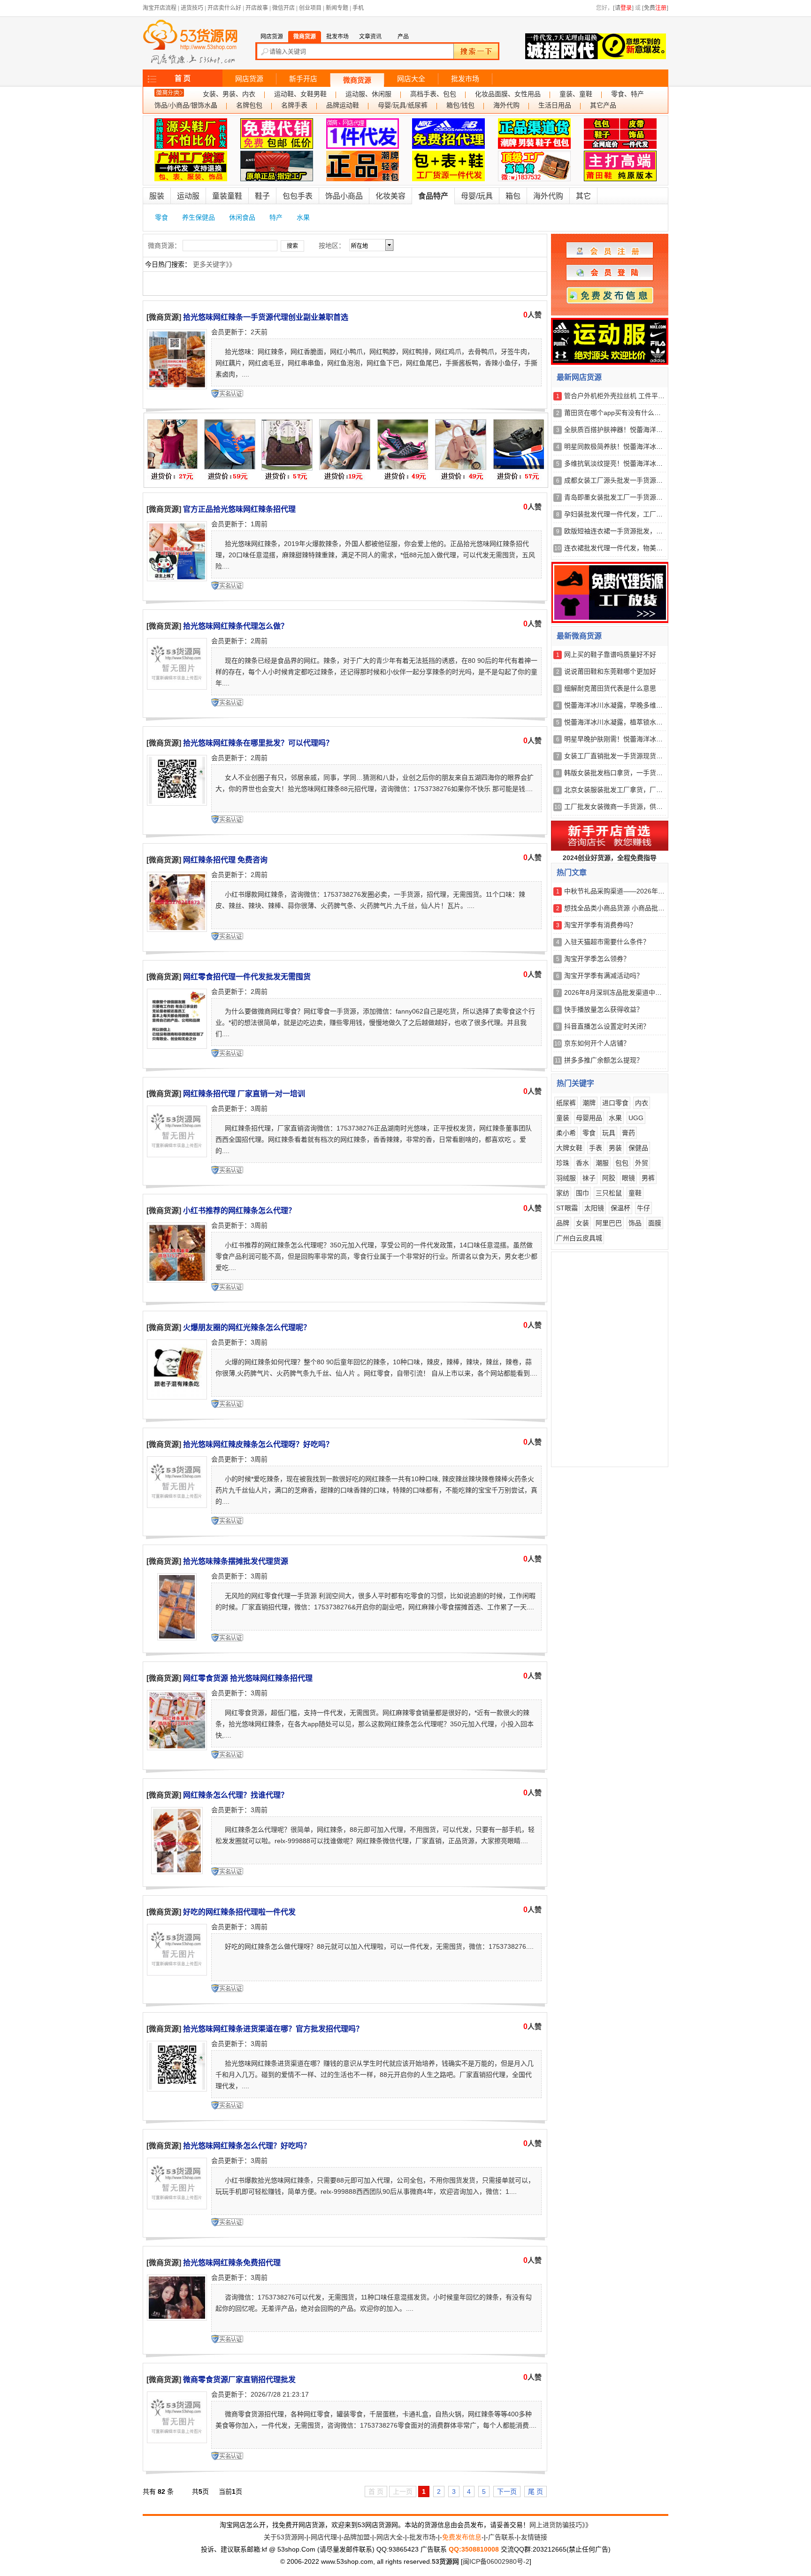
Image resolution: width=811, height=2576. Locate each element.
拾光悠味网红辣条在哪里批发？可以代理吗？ (258, 743)
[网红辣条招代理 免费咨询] (177, 930)
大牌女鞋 (569, 1148)
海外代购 (506, 105)
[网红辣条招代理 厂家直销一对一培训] (177, 1155)
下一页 (507, 2491)
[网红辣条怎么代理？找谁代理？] (177, 1872)
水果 (303, 217)
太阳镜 (594, 1208)
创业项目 (310, 8)
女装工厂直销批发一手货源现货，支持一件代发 (633, 756)
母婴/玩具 (477, 196)
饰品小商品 (344, 196)
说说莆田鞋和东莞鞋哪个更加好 (610, 671)
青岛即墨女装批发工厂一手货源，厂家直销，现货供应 (643, 497)
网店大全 (411, 79)
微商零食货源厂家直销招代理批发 (239, 2380)
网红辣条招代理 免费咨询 (225, 860)
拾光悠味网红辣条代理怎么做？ (236, 626)
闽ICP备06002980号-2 (496, 2561)
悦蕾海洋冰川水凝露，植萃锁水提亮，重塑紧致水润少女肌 (650, 722)
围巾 (582, 1193)
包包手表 (298, 196)
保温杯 (620, 1208)
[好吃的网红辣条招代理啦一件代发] (177, 1974)
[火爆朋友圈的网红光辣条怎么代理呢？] (177, 1398)
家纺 (563, 1193)
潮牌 (589, 1103)
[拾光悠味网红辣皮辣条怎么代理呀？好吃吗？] (177, 1506)
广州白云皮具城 (579, 1238)
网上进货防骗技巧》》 (561, 2525)
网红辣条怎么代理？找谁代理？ (236, 1795)
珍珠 (563, 1163)
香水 (582, 1163)
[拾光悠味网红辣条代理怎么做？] (177, 688)
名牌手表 (294, 105)
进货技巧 (192, 8)
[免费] (655, 8)
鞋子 (262, 196)
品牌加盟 (357, 2537)
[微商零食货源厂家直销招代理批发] (177, 2441)
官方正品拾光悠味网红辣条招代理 (239, 509)
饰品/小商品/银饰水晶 (186, 105)
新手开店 (303, 79)
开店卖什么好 (224, 8)
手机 (358, 8)
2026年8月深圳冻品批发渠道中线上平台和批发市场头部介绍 (652, 992)
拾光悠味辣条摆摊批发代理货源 (236, 1561)
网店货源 (249, 79)
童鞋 (635, 1193)
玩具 (609, 1133)
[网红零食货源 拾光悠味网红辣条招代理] (177, 1748)
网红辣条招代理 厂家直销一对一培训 (244, 1094)
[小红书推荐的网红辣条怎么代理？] (177, 1281)
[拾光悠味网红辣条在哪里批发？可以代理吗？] (177, 804)
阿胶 (609, 1178)
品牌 (563, 1223)
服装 (157, 196)
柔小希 (566, 1133)
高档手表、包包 (433, 94)
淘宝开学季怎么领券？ (597, 959)
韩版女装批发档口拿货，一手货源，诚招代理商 (633, 773)
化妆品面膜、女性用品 (508, 94)
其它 (583, 196)
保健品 (638, 1148)
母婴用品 (589, 1118)
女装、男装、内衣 (229, 94)
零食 (161, 217)
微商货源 (357, 80)
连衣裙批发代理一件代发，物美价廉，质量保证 (633, 548)
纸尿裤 (566, 1103)
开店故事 (257, 8)
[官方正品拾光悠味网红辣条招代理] (177, 579)
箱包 (513, 196)
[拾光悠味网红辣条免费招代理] (177, 2319)
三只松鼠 (609, 1193)
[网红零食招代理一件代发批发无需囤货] (177, 1047)
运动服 (188, 196)
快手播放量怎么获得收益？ (604, 1009)
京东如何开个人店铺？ (597, 1043)
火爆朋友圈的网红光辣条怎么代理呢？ (247, 1327)
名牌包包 (249, 105)
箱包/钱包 (460, 105)
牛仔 (643, 1208)
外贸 (642, 1163)
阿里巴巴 (609, 1223)
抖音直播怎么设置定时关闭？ (607, 1026)
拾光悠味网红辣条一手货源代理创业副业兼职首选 (266, 317)
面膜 (655, 1223)
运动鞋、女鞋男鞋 (300, 94)
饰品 (635, 1223)
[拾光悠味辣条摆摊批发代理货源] (177, 1638)
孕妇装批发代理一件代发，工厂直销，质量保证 (633, 514)
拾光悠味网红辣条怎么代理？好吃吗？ (247, 2146)
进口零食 (615, 1103)
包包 (622, 1163)
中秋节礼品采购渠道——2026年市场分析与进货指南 (641, 891)
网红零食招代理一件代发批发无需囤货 (247, 977)
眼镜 (628, 1178)
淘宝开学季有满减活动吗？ (604, 976)
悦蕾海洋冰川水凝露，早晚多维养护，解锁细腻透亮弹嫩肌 (650, 705)
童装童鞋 (227, 196)
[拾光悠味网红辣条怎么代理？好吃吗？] (177, 2207)
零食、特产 (627, 94)
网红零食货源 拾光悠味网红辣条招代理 (248, 1678)
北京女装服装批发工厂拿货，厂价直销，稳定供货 (636, 790)
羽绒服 (566, 1178)
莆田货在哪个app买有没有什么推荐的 (619, 413)
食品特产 (433, 196)
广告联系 (501, 2537)
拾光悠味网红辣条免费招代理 (232, 2263)
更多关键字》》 (214, 264)
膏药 (628, 1133)
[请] (623, 8)
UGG (636, 1118)
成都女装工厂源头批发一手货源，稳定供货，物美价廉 (643, 480)
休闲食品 (242, 217)
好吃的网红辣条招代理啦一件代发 (239, 1912)
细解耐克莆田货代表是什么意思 (610, 688)
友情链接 (534, 2537)
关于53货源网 (284, 2537)
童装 (563, 1118)
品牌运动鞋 (343, 105)
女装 (582, 1223)
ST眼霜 (567, 1208)
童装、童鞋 (576, 94)
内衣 (642, 1103)
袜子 (589, 1178)
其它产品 (603, 105)
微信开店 (283, 8)
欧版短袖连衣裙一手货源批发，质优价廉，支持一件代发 (646, 531)
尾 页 (536, 2491)
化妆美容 (390, 196)
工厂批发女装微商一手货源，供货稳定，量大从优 (636, 807)
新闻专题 (337, 8)
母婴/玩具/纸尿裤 (403, 105)
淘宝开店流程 (160, 8)
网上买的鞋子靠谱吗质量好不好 (610, 654)
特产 (276, 217)
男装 (615, 1148)
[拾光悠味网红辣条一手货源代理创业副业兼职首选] (177, 387)
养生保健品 (199, 217)
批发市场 (465, 79)
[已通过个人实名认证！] (228, 393)
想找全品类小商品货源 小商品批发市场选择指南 (634, 908)
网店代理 (324, 2537)
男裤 (648, 1178)
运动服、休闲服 (368, 94)
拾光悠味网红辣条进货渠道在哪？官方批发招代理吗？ (273, 2029)
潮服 (602, 1163)
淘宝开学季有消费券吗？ (600, 925)
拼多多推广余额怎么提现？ (604, 1060)
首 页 (183, 78)
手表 (596, 1148)
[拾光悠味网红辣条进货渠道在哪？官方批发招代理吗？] (177, 2090)
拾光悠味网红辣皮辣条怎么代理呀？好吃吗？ (258, 1444)
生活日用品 (555, 105)
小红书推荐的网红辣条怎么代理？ (239, 1211)
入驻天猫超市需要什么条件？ (607, 942)
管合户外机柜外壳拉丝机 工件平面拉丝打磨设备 (634, 396)
